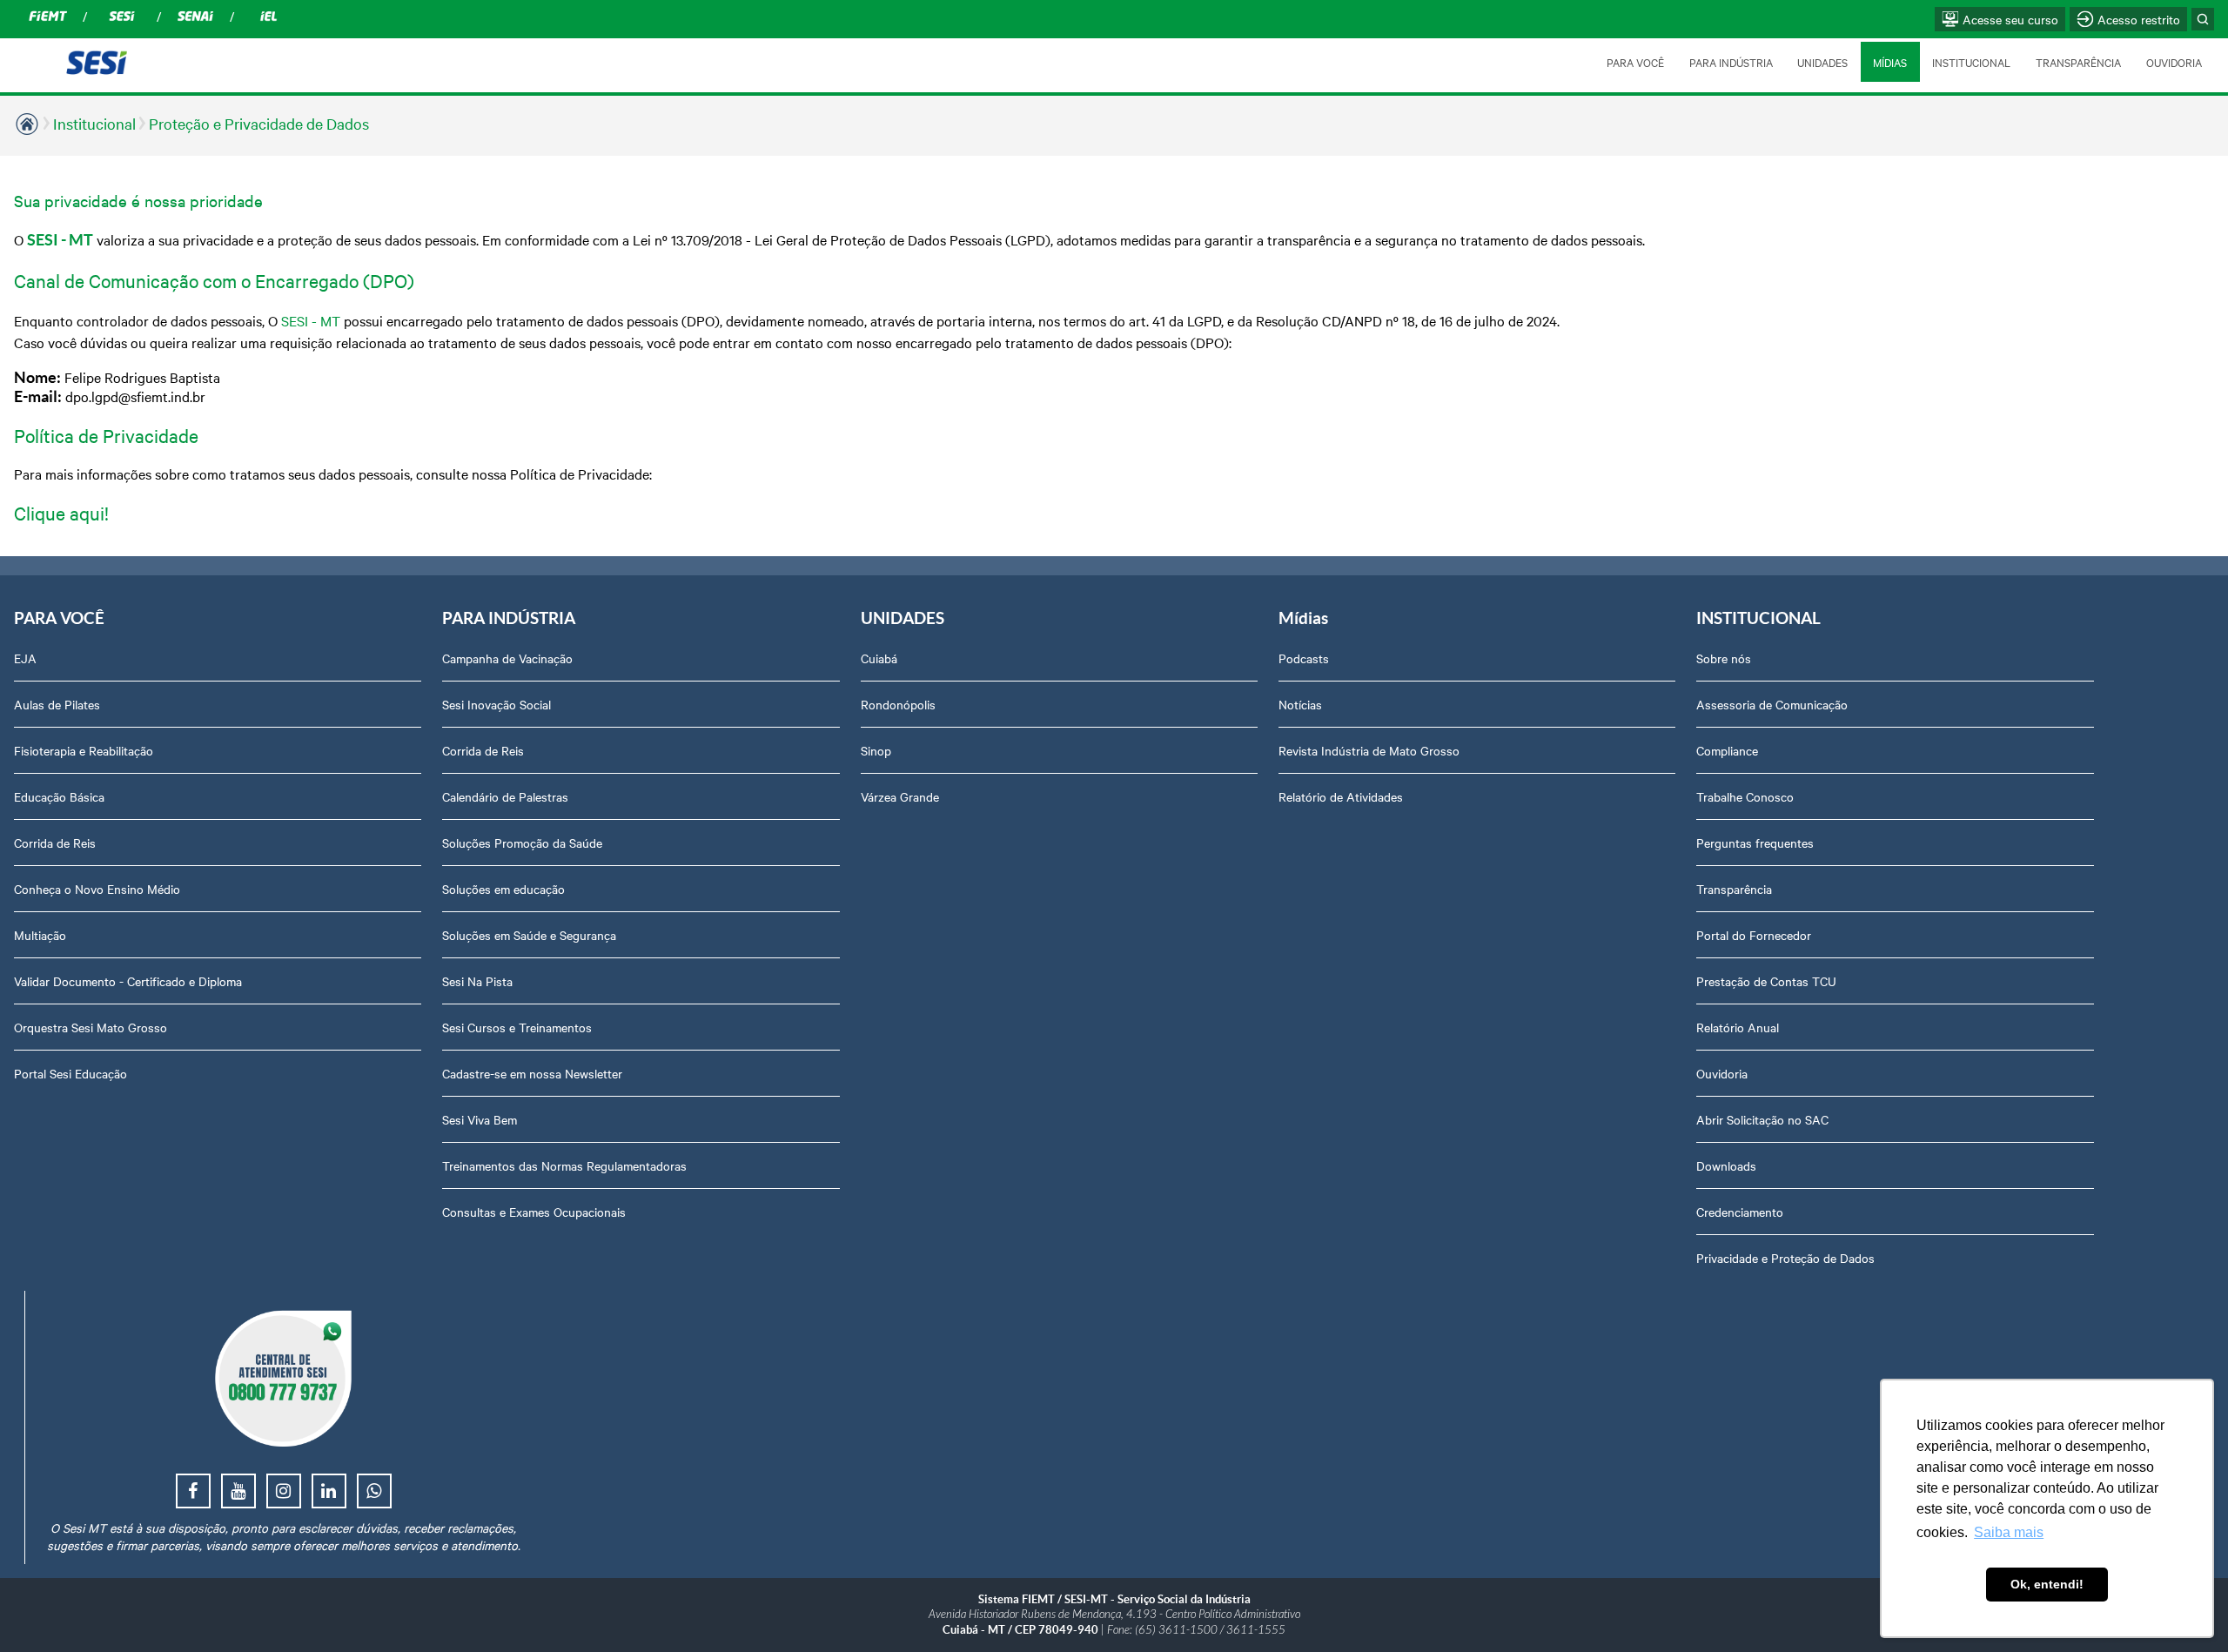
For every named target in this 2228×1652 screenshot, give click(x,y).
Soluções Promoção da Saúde (522, 843)
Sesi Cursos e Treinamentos (517, 1027)
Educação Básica (59, 796)
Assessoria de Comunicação (1772, 704)
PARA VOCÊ (1635, 62)
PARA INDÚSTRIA (1731, 62)
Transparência (1734, 889)
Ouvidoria (1722, 1073)
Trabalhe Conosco (1745, 796)
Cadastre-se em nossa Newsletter (532, 1073)
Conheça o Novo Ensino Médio (97, 889)
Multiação (40, 935)
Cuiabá (879, 658)
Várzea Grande (900, 796)
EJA (25, 658)
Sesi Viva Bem (480, 1119)
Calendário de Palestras (505, 796)
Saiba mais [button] (2009, 1532)
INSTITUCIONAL (1971, 62)
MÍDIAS (1890, 62)
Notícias (1300, 704)
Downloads (1726, 1165)
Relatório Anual (1738, 1027)
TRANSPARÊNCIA (2078, 62)
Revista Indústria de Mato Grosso (1369, 750)
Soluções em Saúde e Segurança (529, 935)
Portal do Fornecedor (1754, 935)
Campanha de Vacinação (507, 658)
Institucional (94, 123)
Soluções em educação (503, 889)
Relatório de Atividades (1341, 796)
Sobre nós (1724, 658)
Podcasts (1304, 658)
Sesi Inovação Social (497, 704)
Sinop (876, 750)
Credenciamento (1740, 1212)
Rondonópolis (898, 704)
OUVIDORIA (2174, 62)
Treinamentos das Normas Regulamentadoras (564, 1165)
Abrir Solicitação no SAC (1762, 1119)
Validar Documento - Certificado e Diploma (128, 981)
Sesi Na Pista (477, 981)
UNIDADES (1822, 62)
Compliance (1727, 750)
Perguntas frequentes (1755, 843)
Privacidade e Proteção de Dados (1785, 1258)
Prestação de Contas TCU (1766, 981)
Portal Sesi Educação (70, 1073)
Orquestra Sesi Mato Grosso (91, 1027)
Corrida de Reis (55, 843)
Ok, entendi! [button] (2047, 1584)
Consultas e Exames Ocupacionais (534, 1212)
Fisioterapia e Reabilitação (84, 750)
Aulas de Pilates (57, 704)
